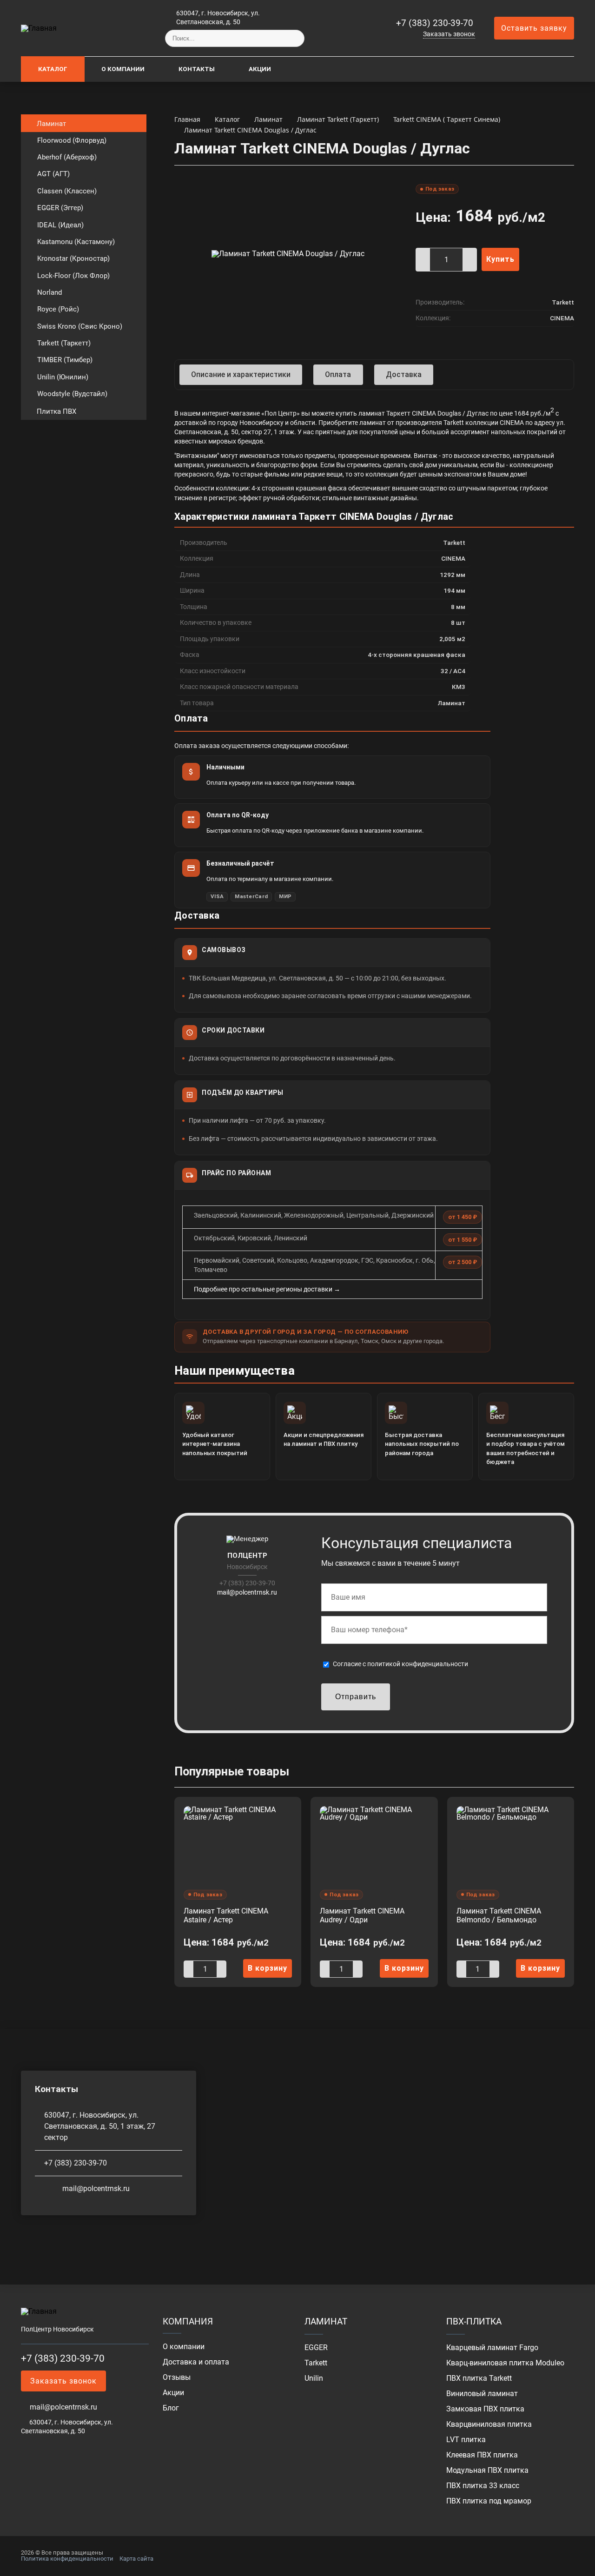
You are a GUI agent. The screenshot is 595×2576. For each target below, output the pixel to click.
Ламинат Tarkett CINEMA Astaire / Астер (226, 1915)
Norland (50, 292)
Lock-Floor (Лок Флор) (73, 276)
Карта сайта (136, 2559)
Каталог (53, 69)
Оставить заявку (534, 28)
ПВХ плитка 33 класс (483, 2486)
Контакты (197, 69)
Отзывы (177, 2377)
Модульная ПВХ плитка (487, 2470)
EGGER (316, 2348)
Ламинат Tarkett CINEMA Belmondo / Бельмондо (499, 1915)
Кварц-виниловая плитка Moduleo (505, 2363)
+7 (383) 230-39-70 (435, 23)
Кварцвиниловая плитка (489, 2424)
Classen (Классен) (67, 191)
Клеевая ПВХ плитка (482, 2455)
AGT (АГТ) (53, 174)
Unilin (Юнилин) (63, 377)
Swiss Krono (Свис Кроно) (80, 326)
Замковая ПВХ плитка (485, 2409)
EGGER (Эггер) (60, 208)
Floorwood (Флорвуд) (72, 140)
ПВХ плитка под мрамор (489, 2501)
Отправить (356, 1697)
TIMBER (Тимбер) (65, 360)
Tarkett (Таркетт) (64, 343)
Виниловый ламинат (482, 2394)
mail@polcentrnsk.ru (247, 1592)
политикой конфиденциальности (418, 1664)
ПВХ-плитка (474, 2321)
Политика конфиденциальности (67, 2559)
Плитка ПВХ (56, 411)
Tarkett (316, 2363)
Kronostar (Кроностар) (73, 258)
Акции (260, 69)
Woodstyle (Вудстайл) (72, 394)
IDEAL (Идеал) (60, 225)
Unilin (314, 2378)
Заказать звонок (449, 34)
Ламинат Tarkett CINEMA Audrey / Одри (362, 1915)
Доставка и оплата (196, 2362)
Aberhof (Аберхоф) (67, 157)
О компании (123, 69)
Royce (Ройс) (58, 309)
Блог (171, 2408)
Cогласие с (400, 1664)
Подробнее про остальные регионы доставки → (267, 1289)
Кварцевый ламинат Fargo (492, 2348)
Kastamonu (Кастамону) (76, 242)
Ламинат (51, 124)
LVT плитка (466, 2440)
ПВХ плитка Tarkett (479, 2378)
